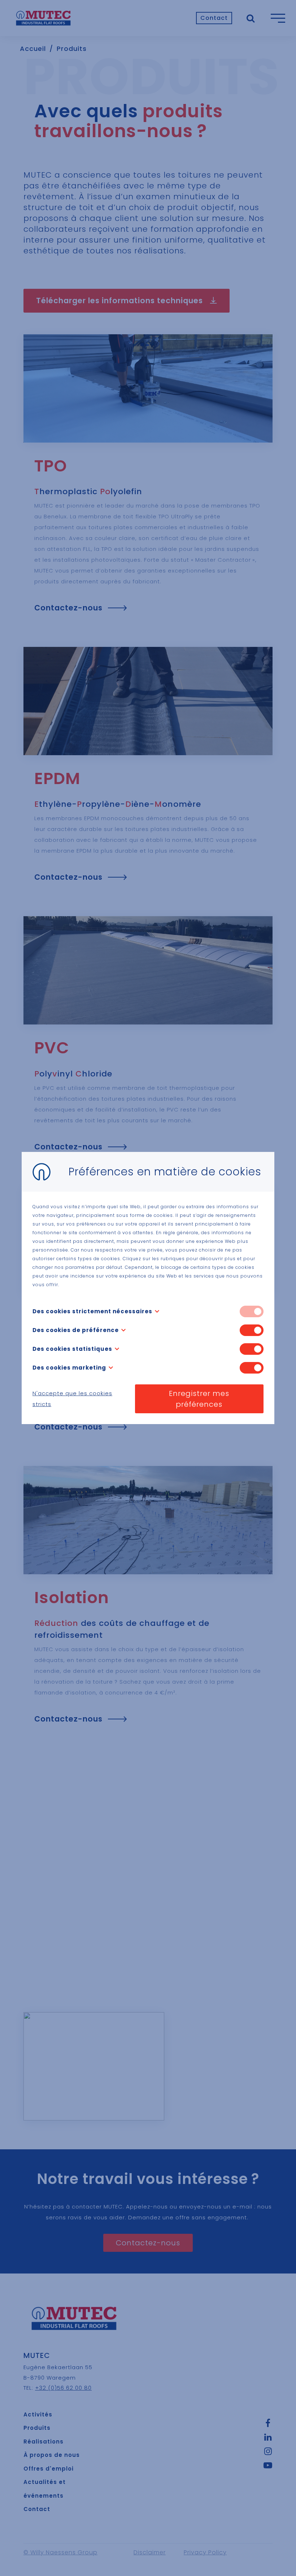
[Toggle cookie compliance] (252, 1330)
